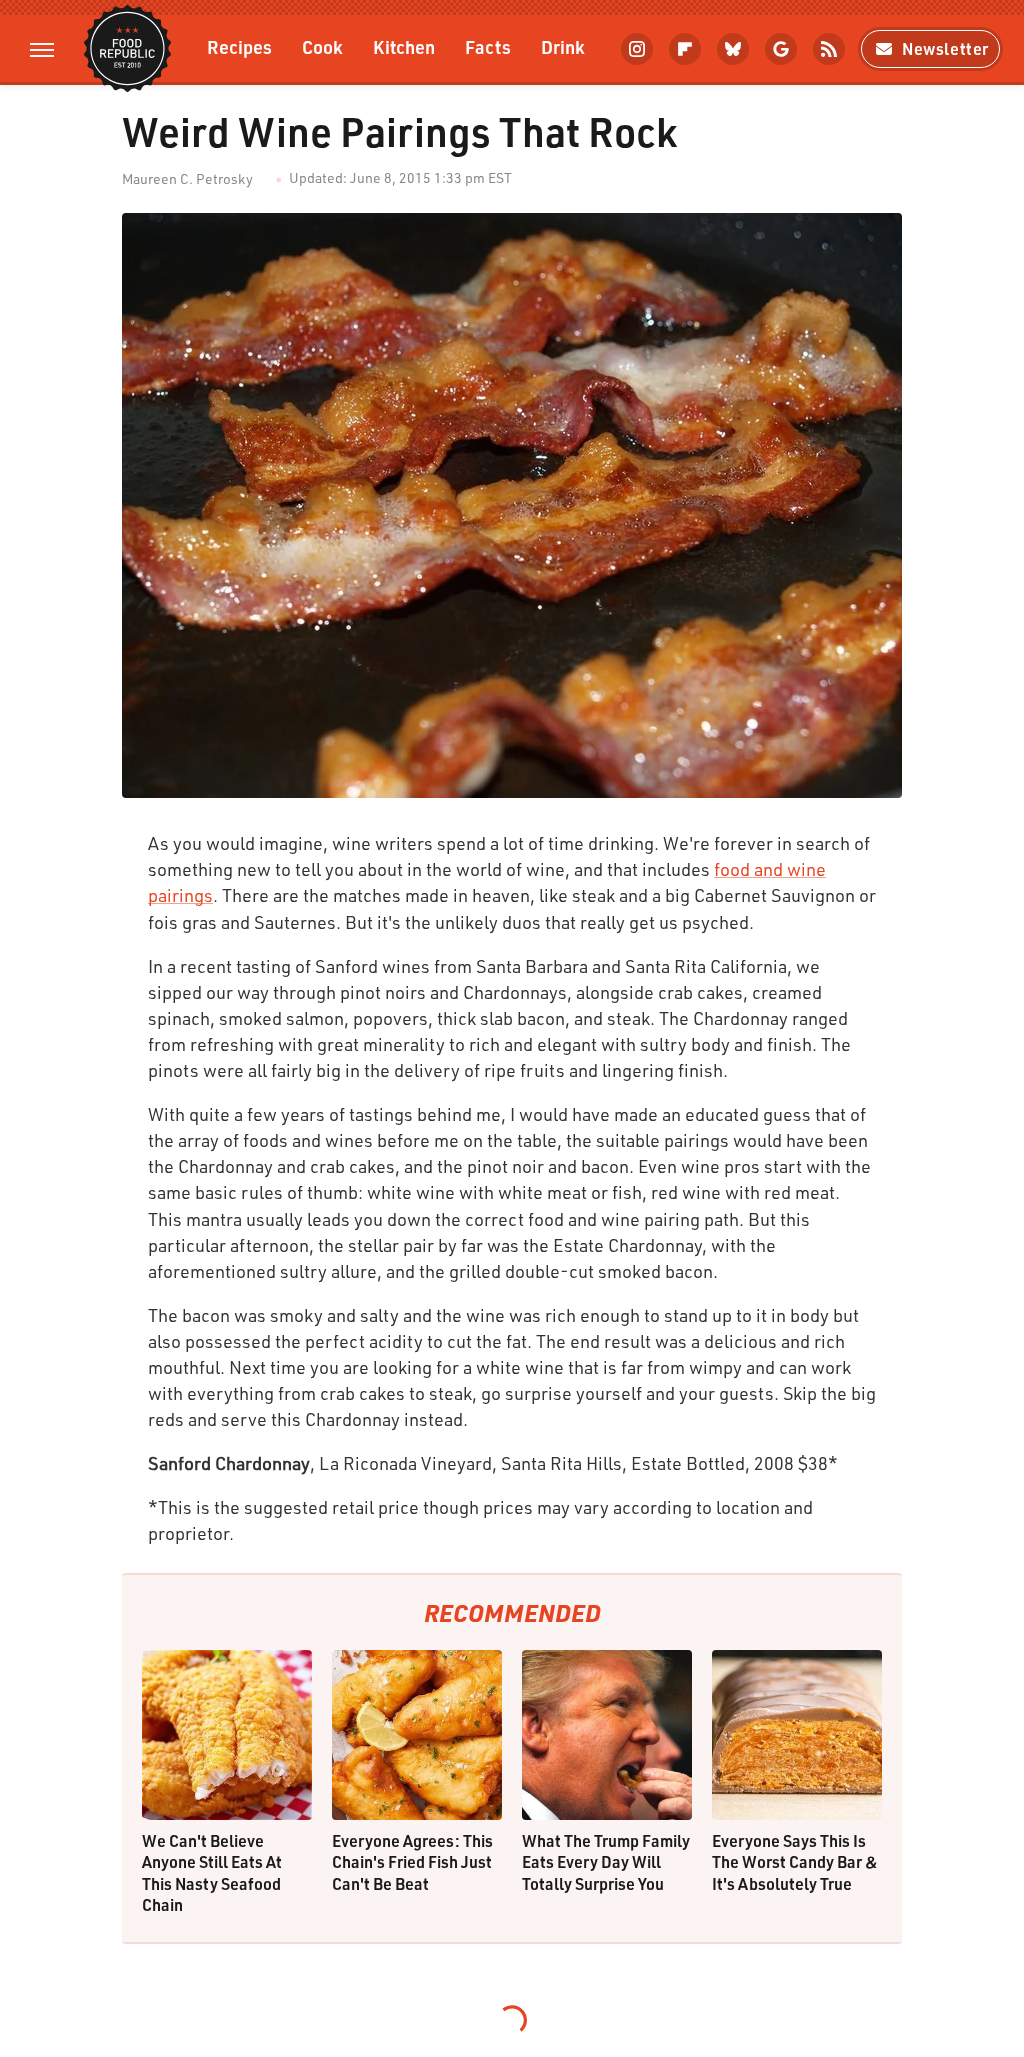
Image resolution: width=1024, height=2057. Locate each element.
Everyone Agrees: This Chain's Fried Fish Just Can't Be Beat (412, 1862)
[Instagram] (637, 49)
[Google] (781, 49)
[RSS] (829, 49)
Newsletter (945, 48)
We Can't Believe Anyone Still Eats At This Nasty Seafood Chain (212, 1873)
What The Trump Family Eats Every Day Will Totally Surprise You (606, 1862)
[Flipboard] (685, 49)
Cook (322, 46)
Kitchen (404, 46)
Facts (488, 46)
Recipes (239, 46)
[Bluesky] (733, 49)
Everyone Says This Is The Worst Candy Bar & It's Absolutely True (795, 1862)
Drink (563, 46)
